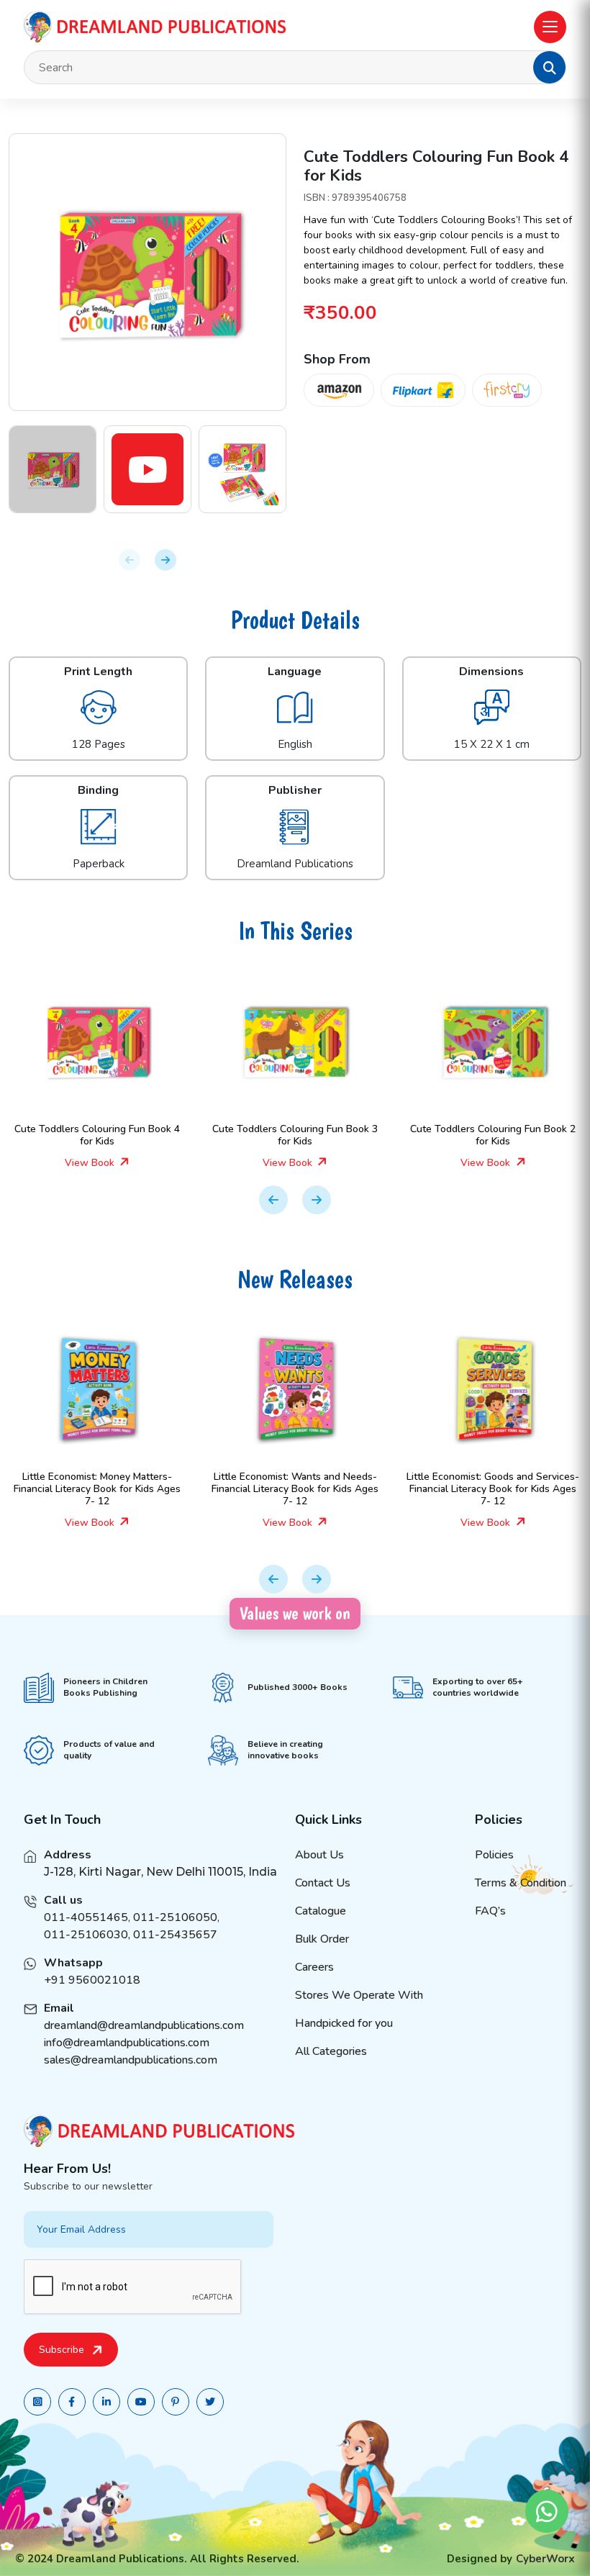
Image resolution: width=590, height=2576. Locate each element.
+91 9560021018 (92, 1980)
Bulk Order (322, 1939)
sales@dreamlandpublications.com (131, 2060)
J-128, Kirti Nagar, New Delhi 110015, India (160, 1872)
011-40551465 (86, 1917)
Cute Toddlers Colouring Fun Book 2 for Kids (493, 1135)
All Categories (331, 2051)
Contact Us (323, 1883)
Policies (494, 1855)
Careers (314, 1967)
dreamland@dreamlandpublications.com (144, 2025)
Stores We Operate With (359, 1995)
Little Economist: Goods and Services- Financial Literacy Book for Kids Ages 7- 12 (493, 1489)
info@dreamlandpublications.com (127, 2043)
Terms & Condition (521, 1883)
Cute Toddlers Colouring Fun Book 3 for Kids (295, 1135)
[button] (550, 68)
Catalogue (321, 1911)
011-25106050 (175, 1917)
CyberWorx (545, 2559)
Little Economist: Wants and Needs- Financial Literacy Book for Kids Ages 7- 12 (295, 1489)
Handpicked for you (344, 2023)
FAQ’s (490, 1911)
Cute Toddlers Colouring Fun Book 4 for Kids (97, 1135)
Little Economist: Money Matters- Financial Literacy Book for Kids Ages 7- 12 (97, 1489)
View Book (91, 1163)
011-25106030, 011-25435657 (131, 1935)
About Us (319, 1855)
